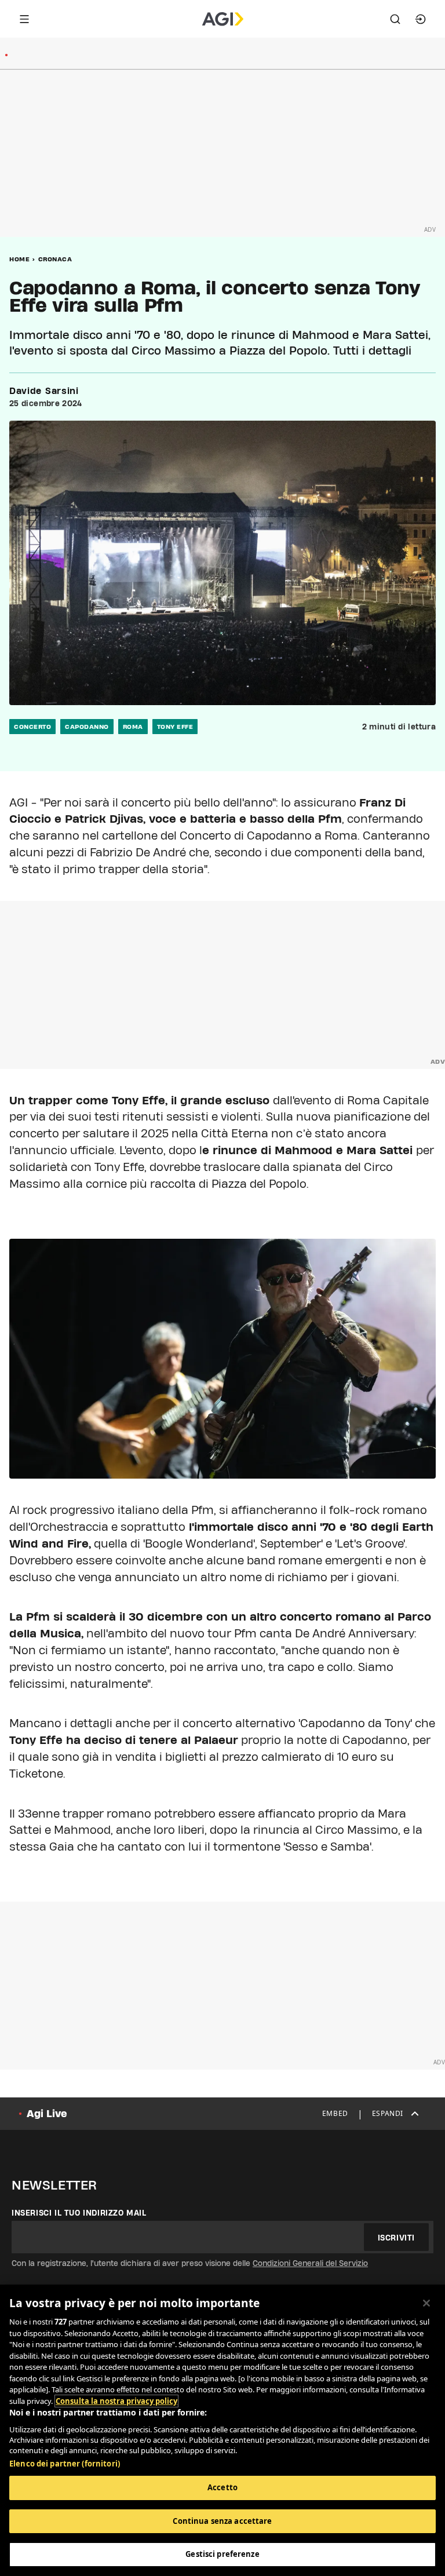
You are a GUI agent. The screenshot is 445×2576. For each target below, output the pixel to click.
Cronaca (55, 259)
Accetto (222, 2487)
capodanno (87, 727)
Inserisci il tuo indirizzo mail (79, 2213)
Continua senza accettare (222, 2521)
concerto (32, 727)
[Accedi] (421, 19)
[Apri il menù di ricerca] (395, 19)
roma (133, 727)
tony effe (175, 727)
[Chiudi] (426, 2303)
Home (19, 259)
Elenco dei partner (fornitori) (65, 2464)
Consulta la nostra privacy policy (116, 2401)
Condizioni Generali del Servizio (310, 2263)
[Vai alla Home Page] (223, 19)
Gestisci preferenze (222, 2554)
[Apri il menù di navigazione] (24, 19)
